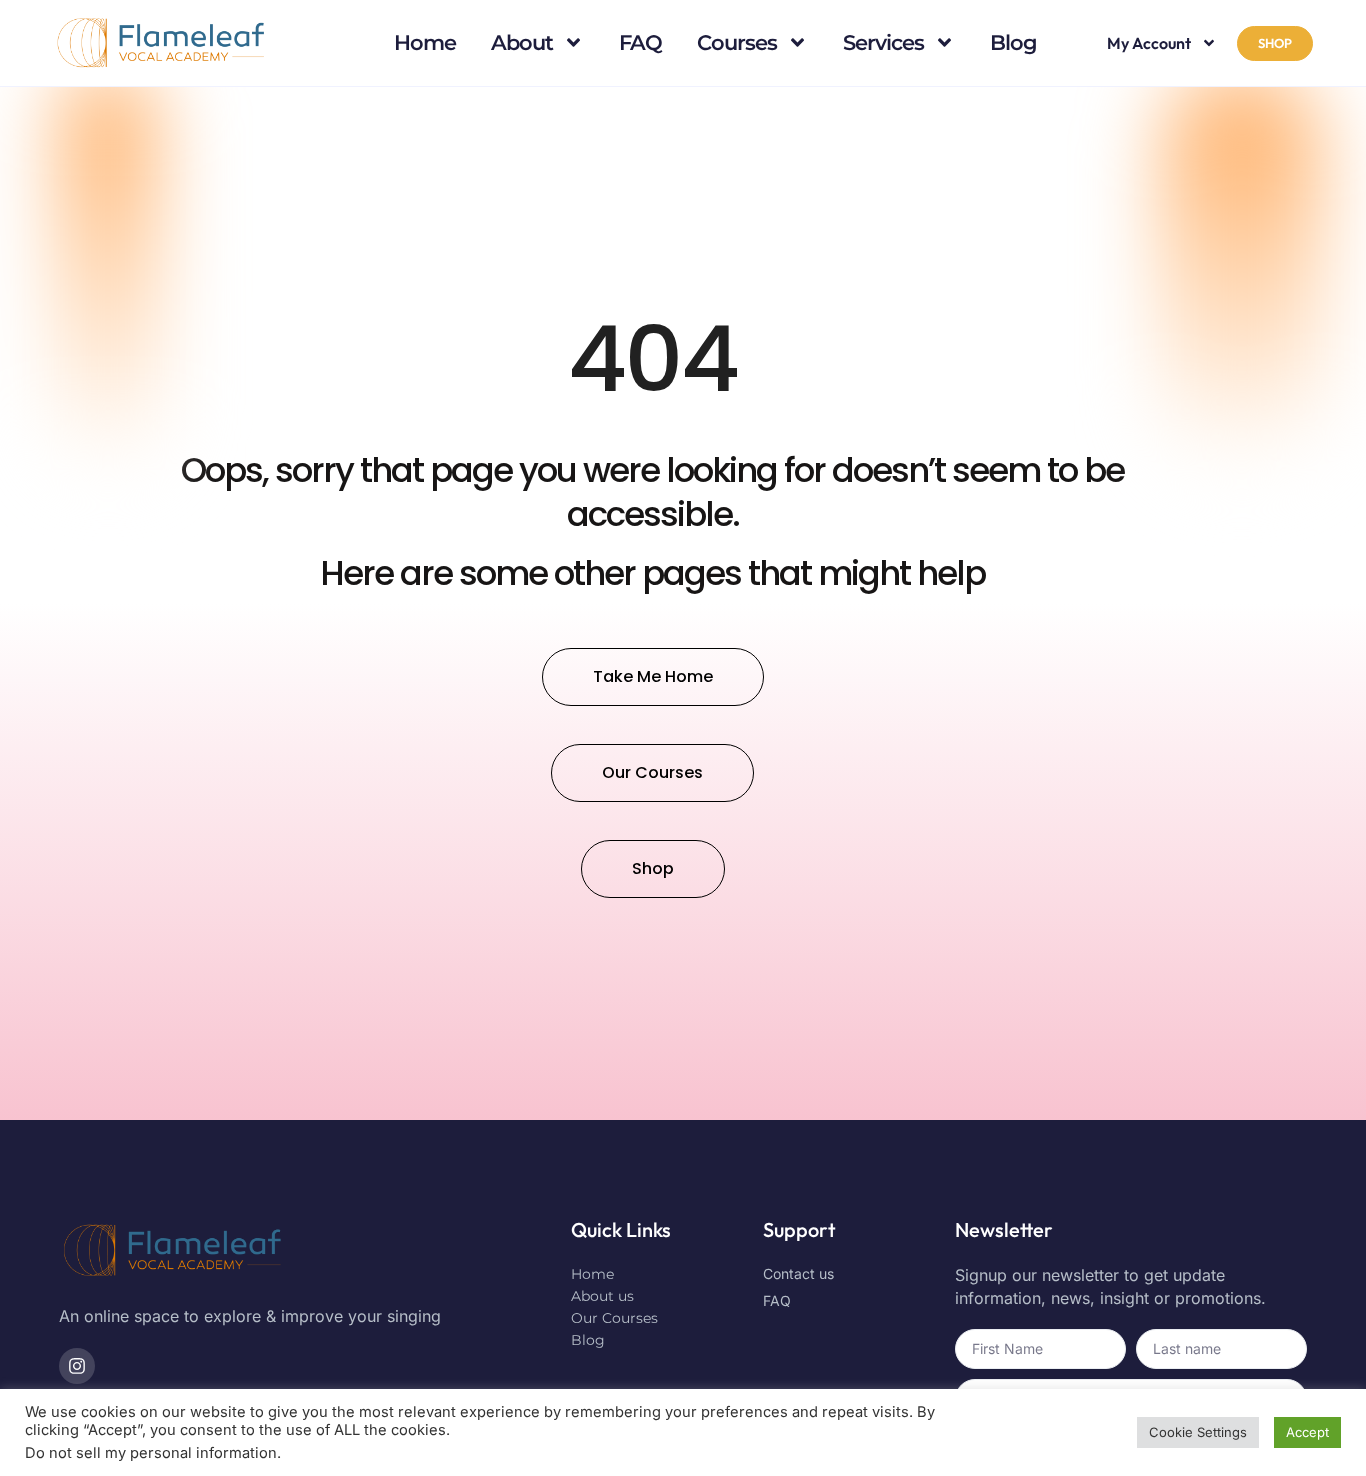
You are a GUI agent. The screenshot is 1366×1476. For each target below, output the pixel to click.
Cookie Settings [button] (1198, 1432)
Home (425, 42)
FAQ (640, 42)
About (522, 42)
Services (883, 42)
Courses (737, 42)
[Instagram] (77, 1366)
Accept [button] (1307, 1432)
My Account (1149, 43)
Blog (1013, 42)
